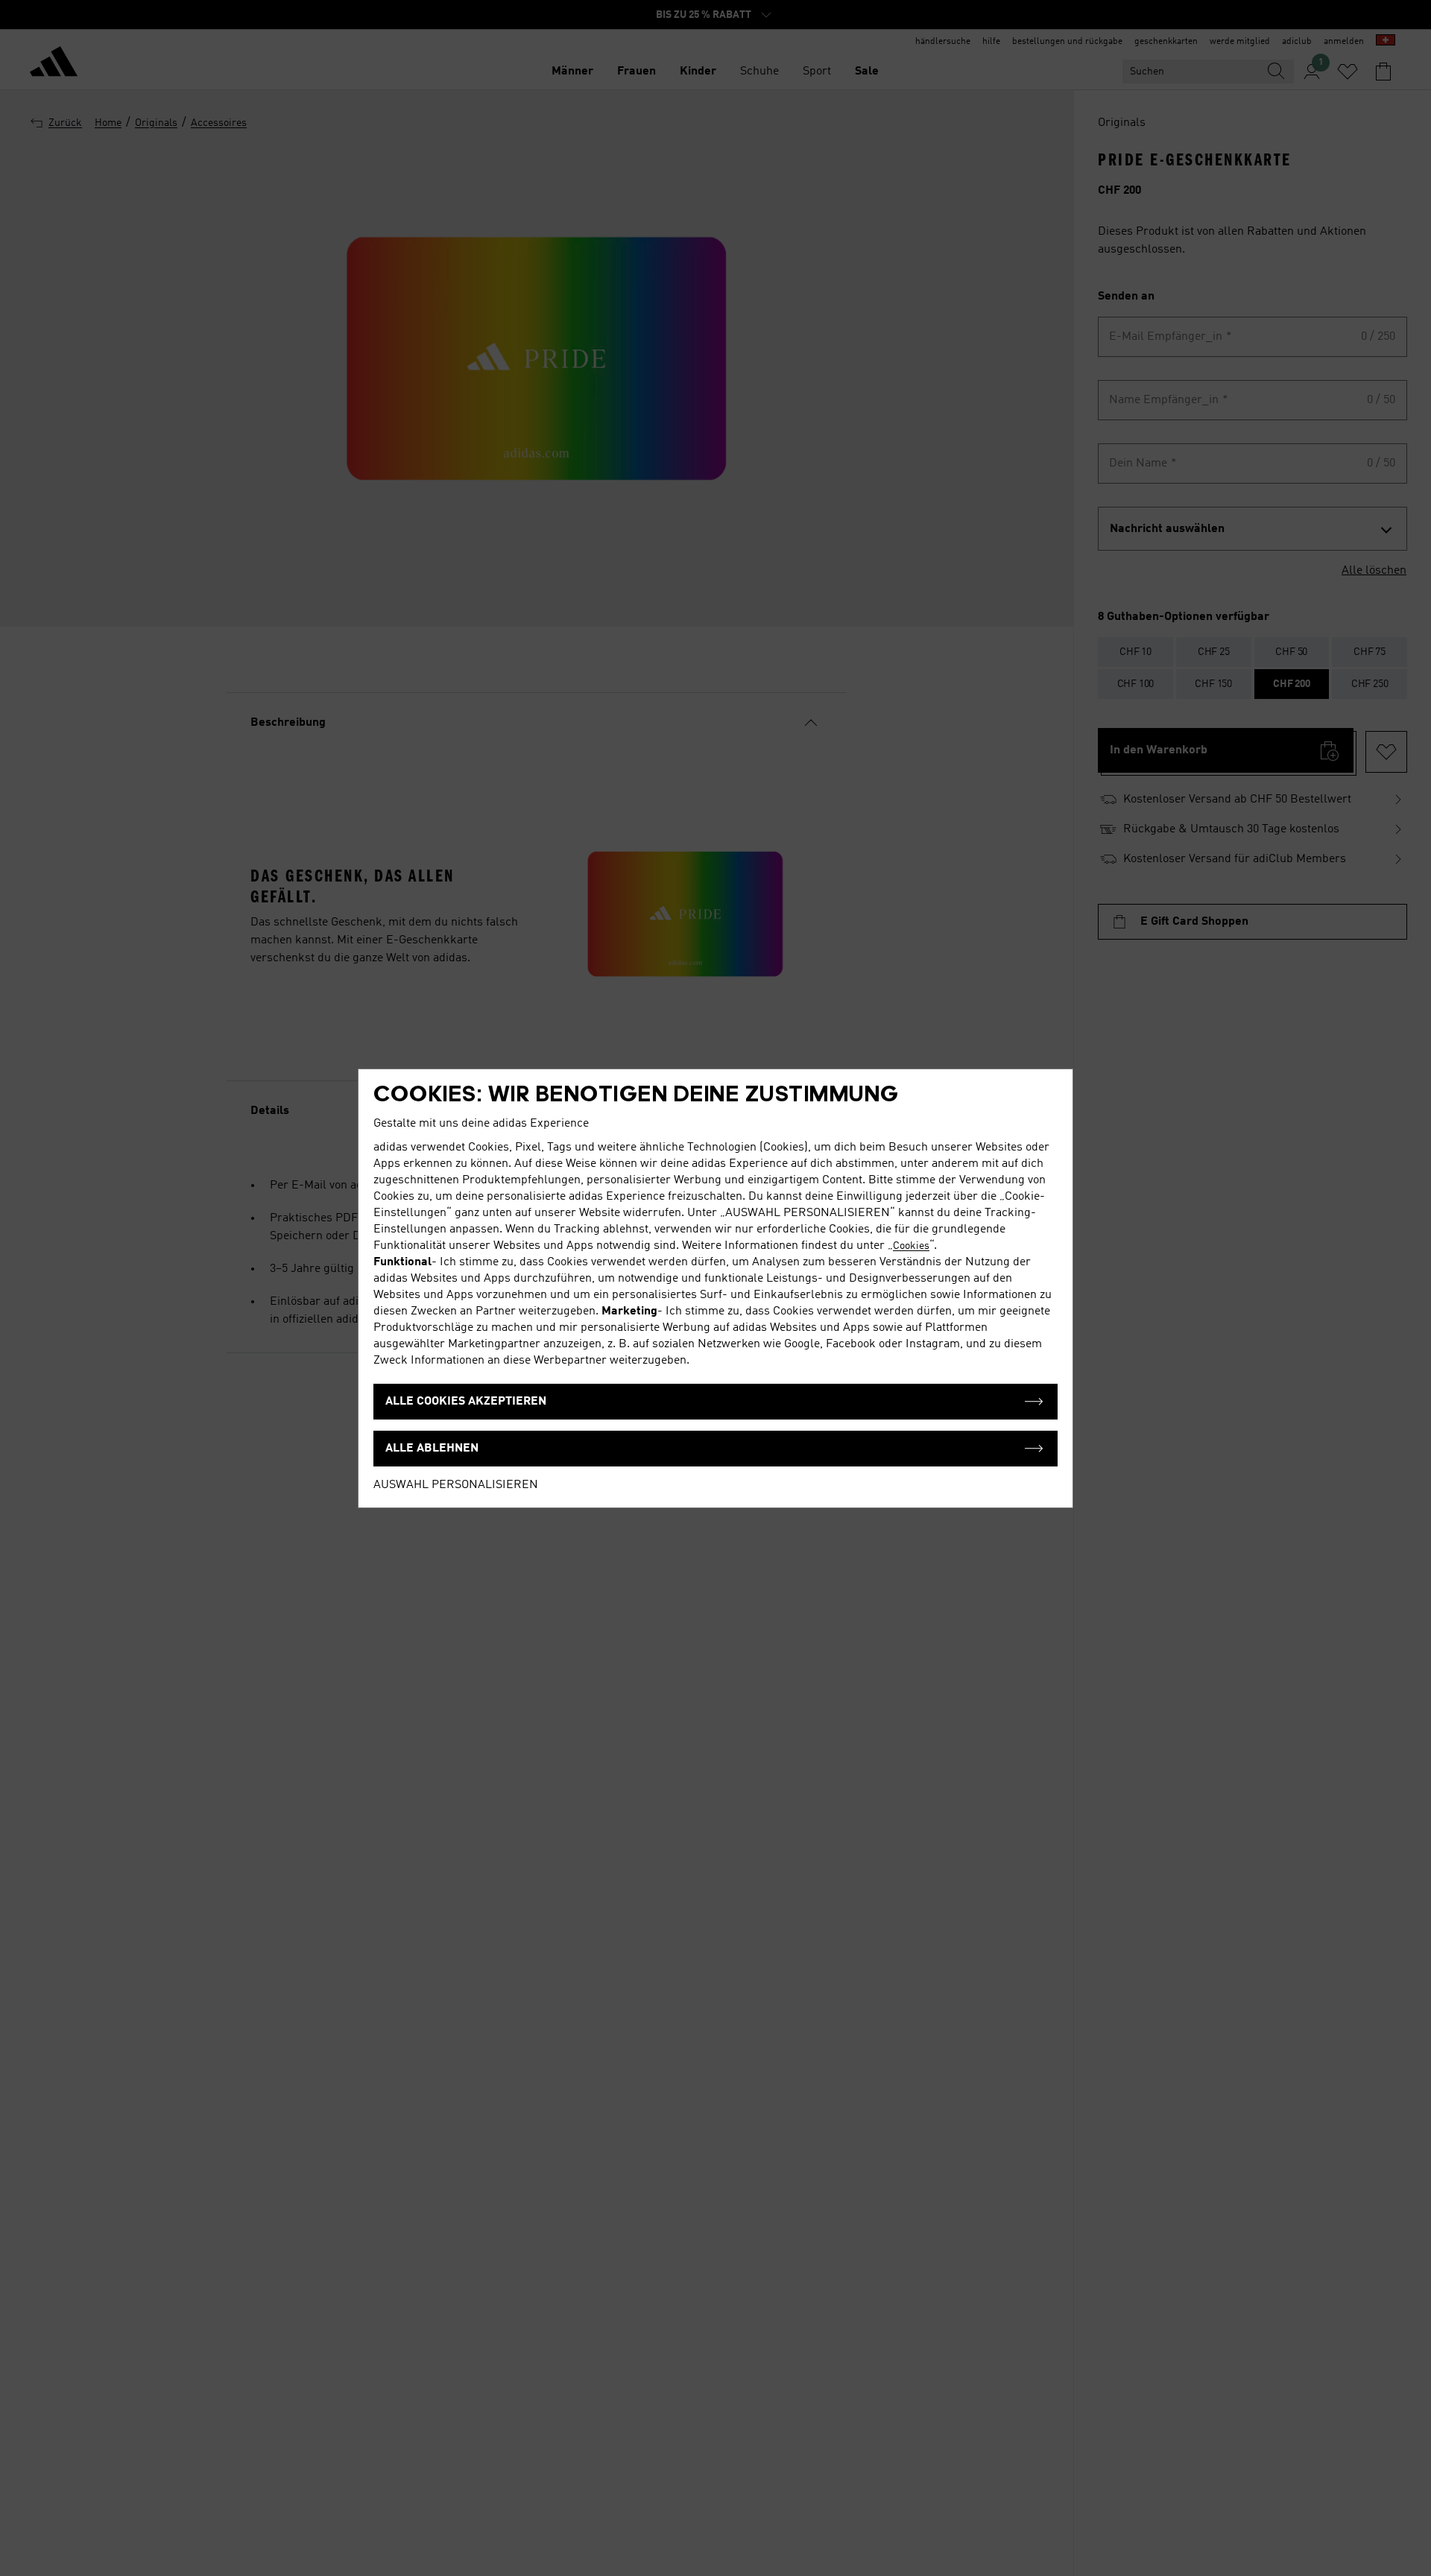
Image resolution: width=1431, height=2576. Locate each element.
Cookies (911, 1246)
